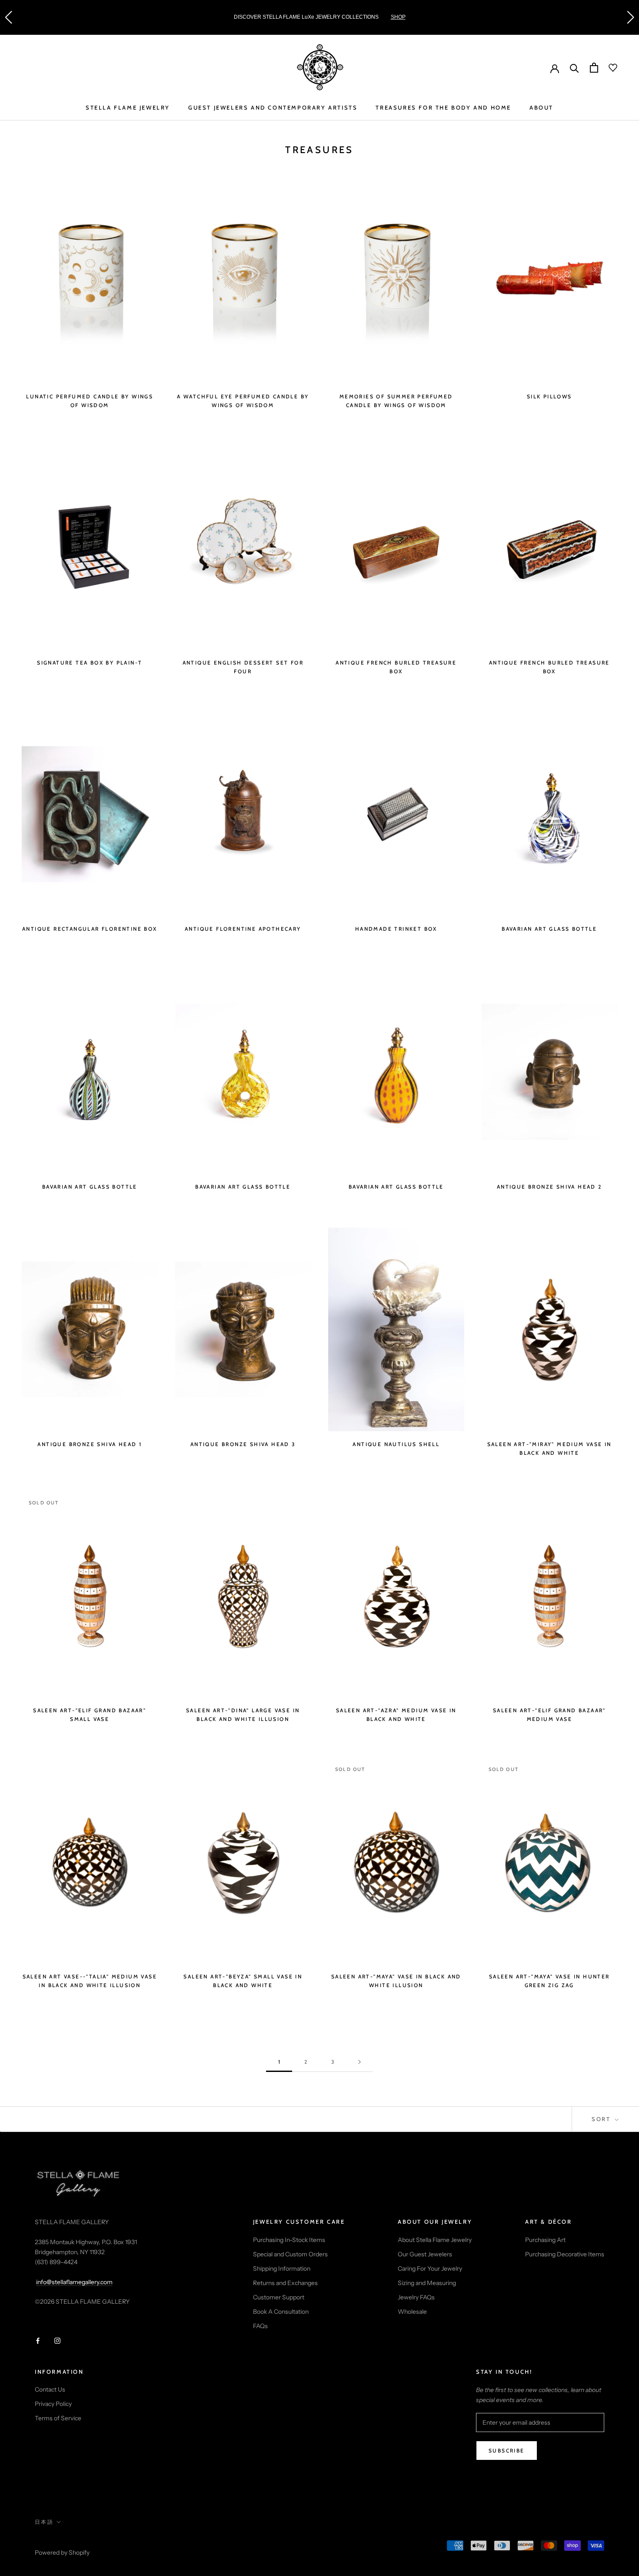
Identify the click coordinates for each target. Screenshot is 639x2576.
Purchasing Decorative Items (565, 2254)
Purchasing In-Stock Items (289, 2240)
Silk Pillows (549, 396)
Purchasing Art (545, 2240)
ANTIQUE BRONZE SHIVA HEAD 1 (90, 1444)
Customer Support (279, 2297)
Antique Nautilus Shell (396, 1444)
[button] (8, 17)
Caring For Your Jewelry (430, 2269)
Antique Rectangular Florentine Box (90, 929)
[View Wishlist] (608, 68)
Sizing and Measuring (427, 2283)
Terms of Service (58, 2418)
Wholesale (412, 2312)
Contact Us (50, 2389)
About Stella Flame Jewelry (435, 2240)
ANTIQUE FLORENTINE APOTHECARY (243, 929)
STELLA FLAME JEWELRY (128, 107)
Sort (602, 2119)
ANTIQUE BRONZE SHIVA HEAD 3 (243, 1444)
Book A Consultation (281, 2312)
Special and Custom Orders (290, 2254)
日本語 (44, 2522)
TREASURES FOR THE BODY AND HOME (443, 107)
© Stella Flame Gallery (73, 2541)
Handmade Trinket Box (396, 929)
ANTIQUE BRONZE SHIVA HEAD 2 (549, 1187)
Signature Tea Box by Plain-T (90, 663)
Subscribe (507, 2451)
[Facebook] (38, 2340)
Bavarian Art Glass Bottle (549, 929)
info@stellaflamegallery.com (74, 2282)
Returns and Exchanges (285, 2283)
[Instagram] (57, 2340)
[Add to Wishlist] (151, 187)
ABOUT (541, 107)
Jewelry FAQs (416, 2297)
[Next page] (359, 2062)
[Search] (574, 68)
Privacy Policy (53, 2404)
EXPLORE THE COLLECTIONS (425, 17)
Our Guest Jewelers (425, 2254)
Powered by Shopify (62, 2553)
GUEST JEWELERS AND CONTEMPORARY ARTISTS (273, 107)
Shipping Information (282, 2269)
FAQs (260, 2326)
